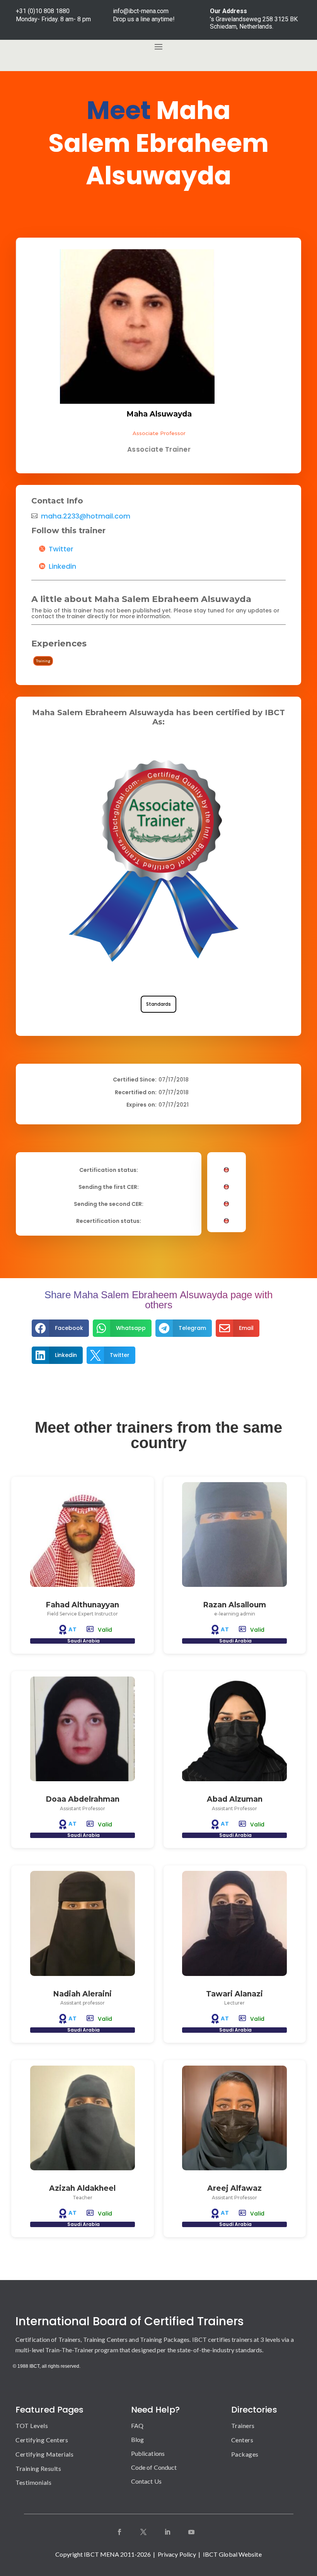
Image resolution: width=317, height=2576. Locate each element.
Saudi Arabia (84, 1641)
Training (43, 661)
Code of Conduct (154, 2467)
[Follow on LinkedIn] (167, 2532)
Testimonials (33, 2482)
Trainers (243, 2426)
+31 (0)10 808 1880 (43, 11)
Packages (245, 2454)
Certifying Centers (42, 2440)
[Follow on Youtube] (191, 2532)
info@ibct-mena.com (141, 11)
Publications (148, 2453)
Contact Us (146, 2481)
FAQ (137, 2426)
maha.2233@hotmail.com (86, 516)
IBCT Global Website (232, 2554)
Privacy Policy (177, 2554)
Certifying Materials (44, 2454)
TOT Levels (32, 2426)
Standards (158, 1004)
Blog (137, 2439)
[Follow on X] (143, 2532)
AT (73, 1629)
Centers (242, 2440)
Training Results (38, 2468)
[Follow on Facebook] (119, 2532)
